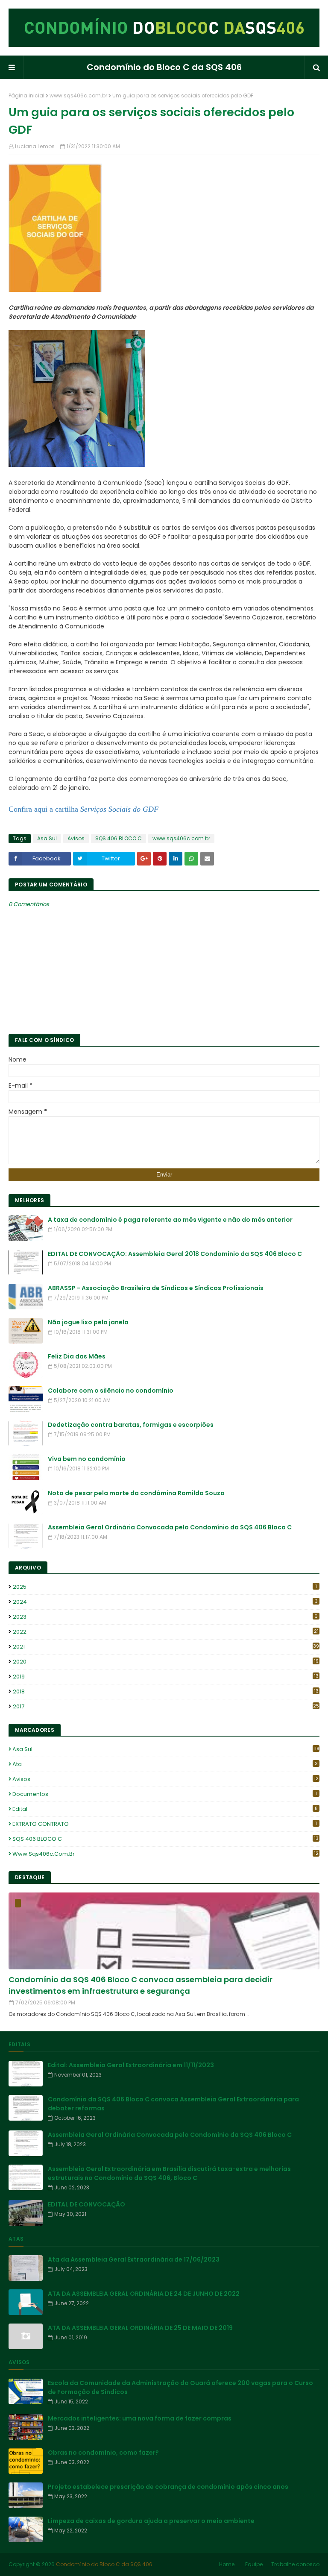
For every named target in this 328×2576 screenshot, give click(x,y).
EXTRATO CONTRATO (165, 1824)
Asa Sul (47, 838)
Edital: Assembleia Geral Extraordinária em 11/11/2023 (131, 2065)
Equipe (254, 2564)
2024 (165, 1602)
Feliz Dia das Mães (77, 1356)
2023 (165, 1617)
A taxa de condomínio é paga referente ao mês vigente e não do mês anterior (170, 1220)
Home (227, 2564)
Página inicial (26, 95)
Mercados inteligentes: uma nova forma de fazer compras (140, 2418)
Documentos (165, 1794)
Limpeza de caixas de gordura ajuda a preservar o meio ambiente (151, 2521)
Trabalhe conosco (295, 2564)
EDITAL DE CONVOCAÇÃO (86, 2204)
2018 (166, 1691)
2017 (166, 1706)
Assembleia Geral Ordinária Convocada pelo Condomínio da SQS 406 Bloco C (170, 1527)
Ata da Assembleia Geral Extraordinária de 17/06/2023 (134, 2259)
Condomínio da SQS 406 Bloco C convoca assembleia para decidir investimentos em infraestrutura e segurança (141, 1985)
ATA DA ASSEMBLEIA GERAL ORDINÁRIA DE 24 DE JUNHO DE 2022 (144, 2294)
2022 (166, 1632)
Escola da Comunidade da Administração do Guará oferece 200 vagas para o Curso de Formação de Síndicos (180, 2387)
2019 (166, 1677)
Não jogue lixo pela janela (88, 1322)
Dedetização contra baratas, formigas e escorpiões (131, 1425)
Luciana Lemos (35, 146)
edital (165, 1809)
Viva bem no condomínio (87, 1459)
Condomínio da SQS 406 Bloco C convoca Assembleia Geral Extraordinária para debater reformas (173, 2104)
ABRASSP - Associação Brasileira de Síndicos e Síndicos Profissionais (156, 1288)
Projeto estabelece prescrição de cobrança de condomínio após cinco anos (168, 2487)
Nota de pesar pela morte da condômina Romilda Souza (136, 1493)
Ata (165, 1764)
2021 (166, 1647)
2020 (166, 1662)
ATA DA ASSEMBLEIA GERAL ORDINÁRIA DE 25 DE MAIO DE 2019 (140, 2328)
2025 (165, 1587)
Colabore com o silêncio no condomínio (111, 1391)
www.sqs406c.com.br (78, 95)
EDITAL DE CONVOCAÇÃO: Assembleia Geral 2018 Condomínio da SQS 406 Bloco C (175, 1254)
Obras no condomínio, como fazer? (103, 2453)
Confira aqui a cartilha (83, 809)
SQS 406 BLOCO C (119, 838)
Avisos (76, 838)
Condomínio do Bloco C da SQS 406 (164, 67)
